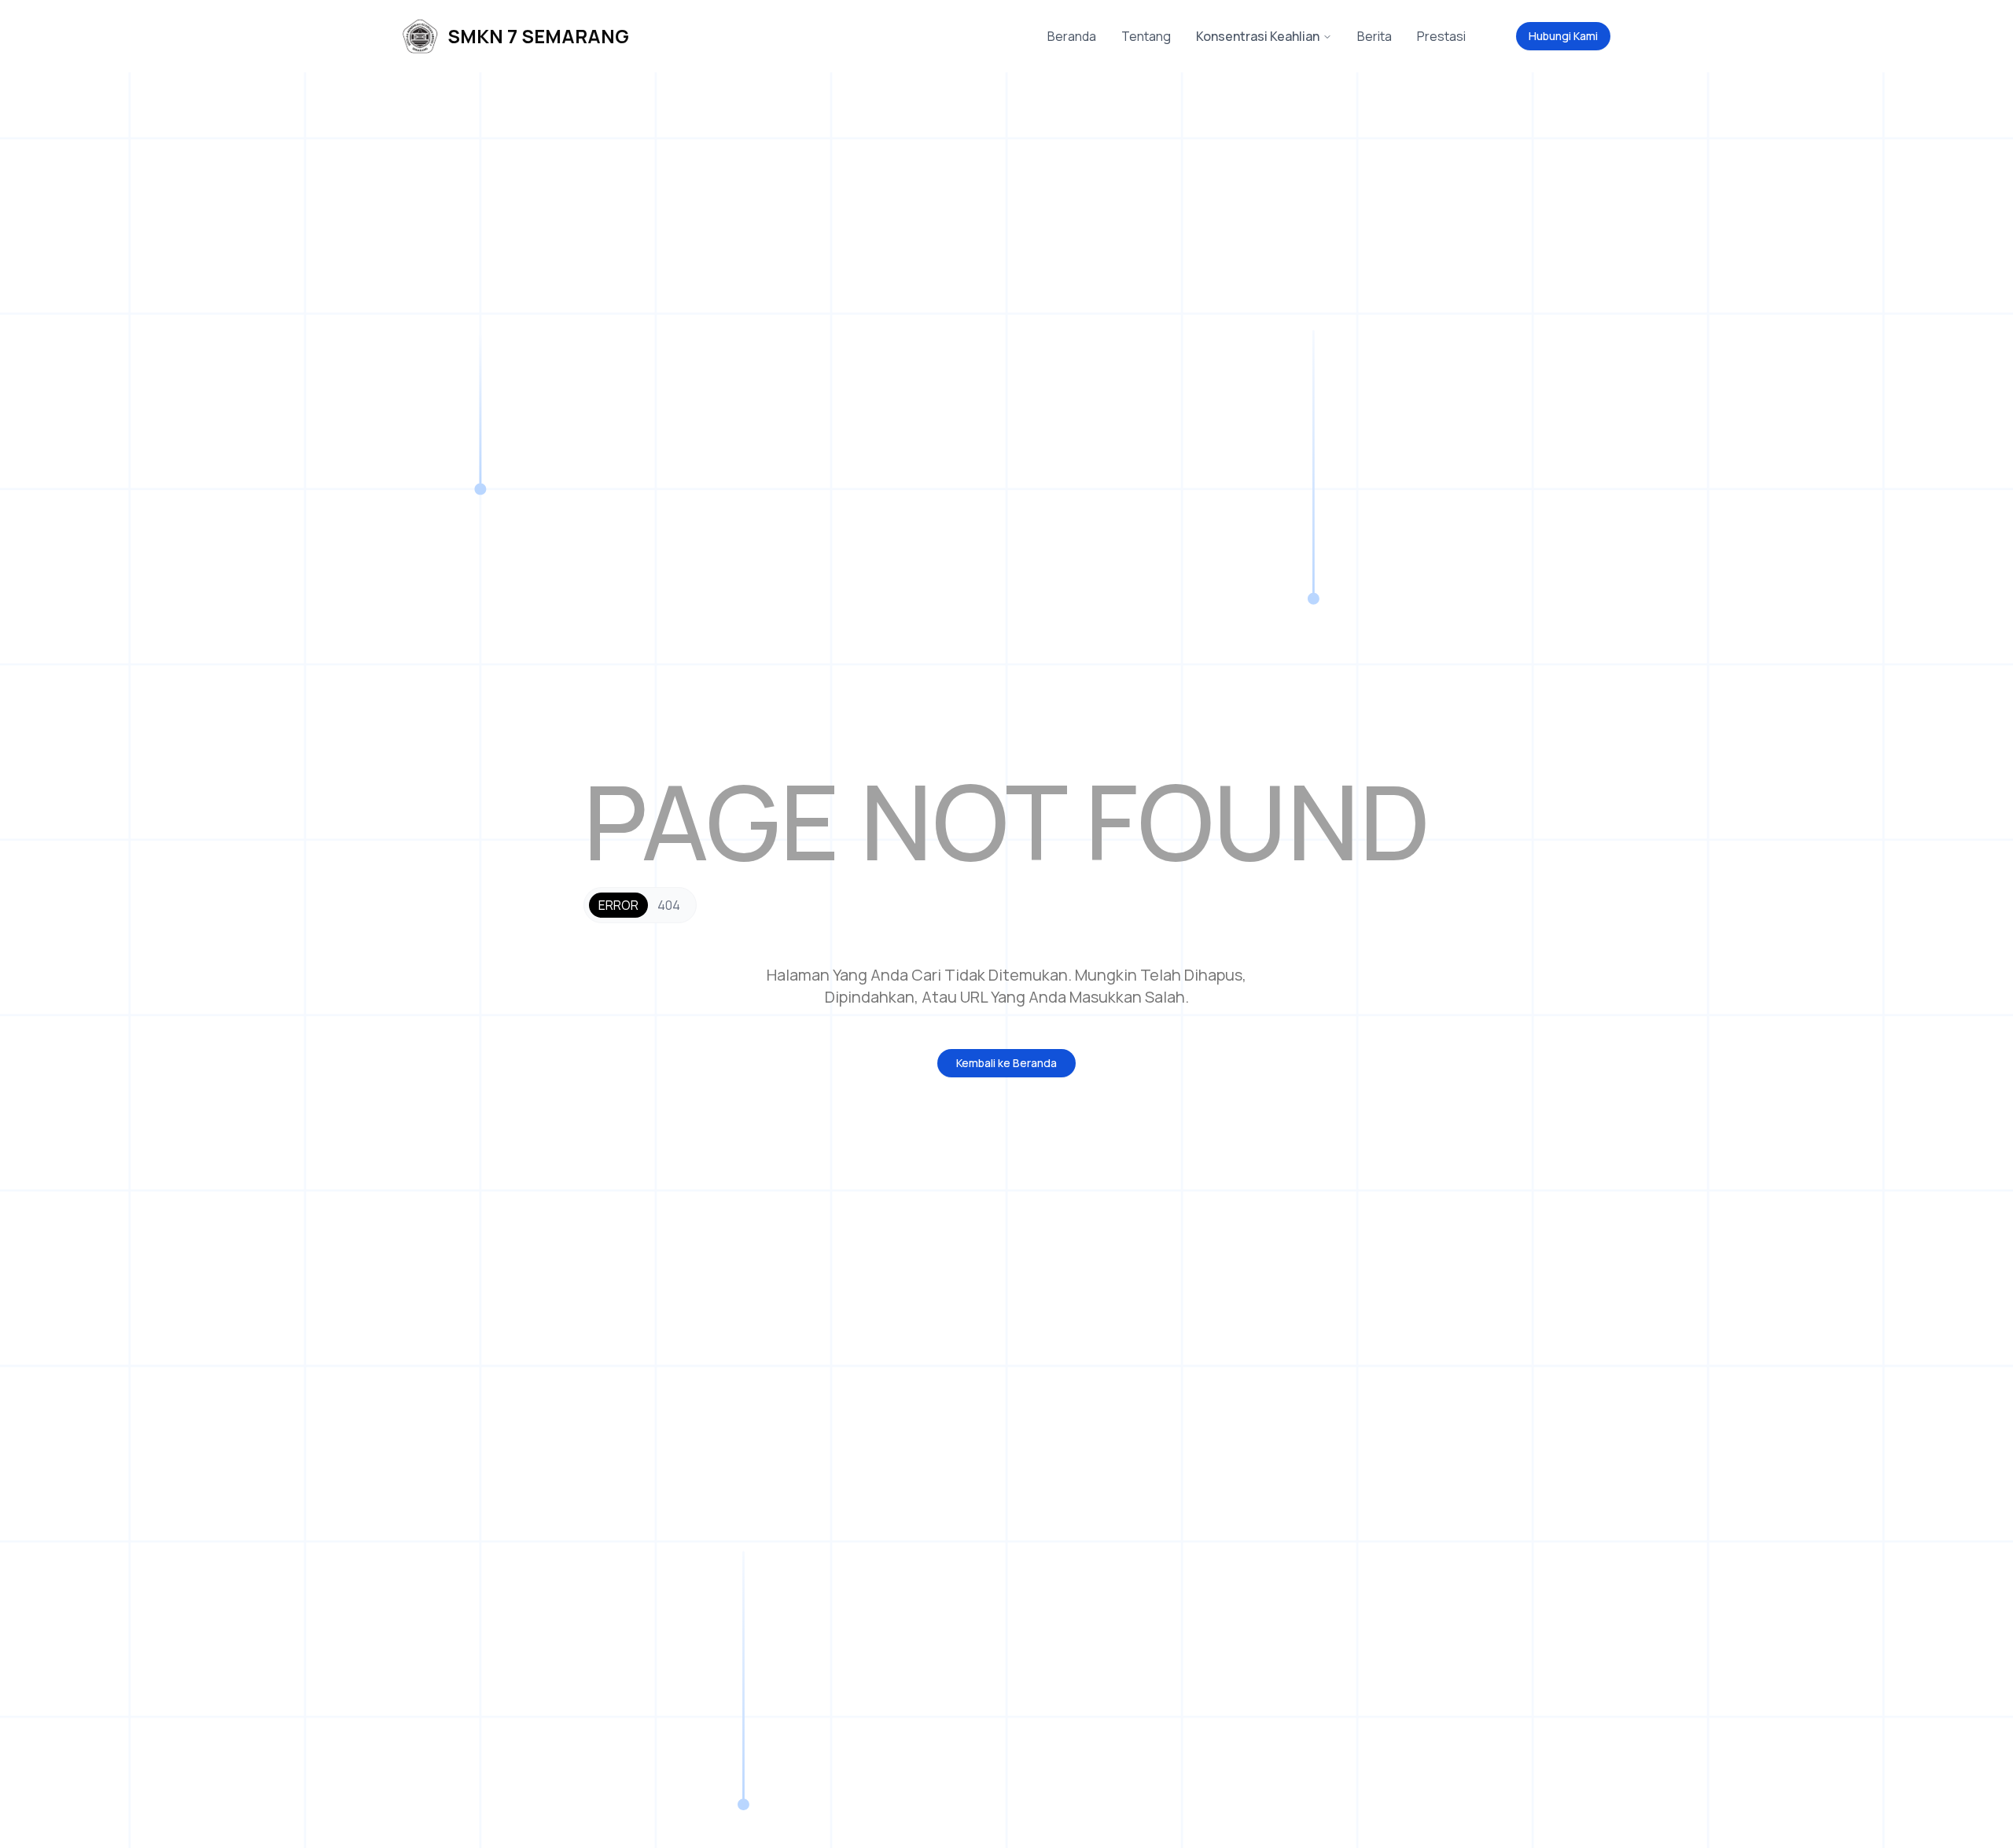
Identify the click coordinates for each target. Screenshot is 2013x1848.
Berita (1375, 36)
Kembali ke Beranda (1006, 1063)
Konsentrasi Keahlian (1258, 36)
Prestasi (1441, 36)
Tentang (1146, 36)
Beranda (1072, 36)
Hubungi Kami (1563, 36)
